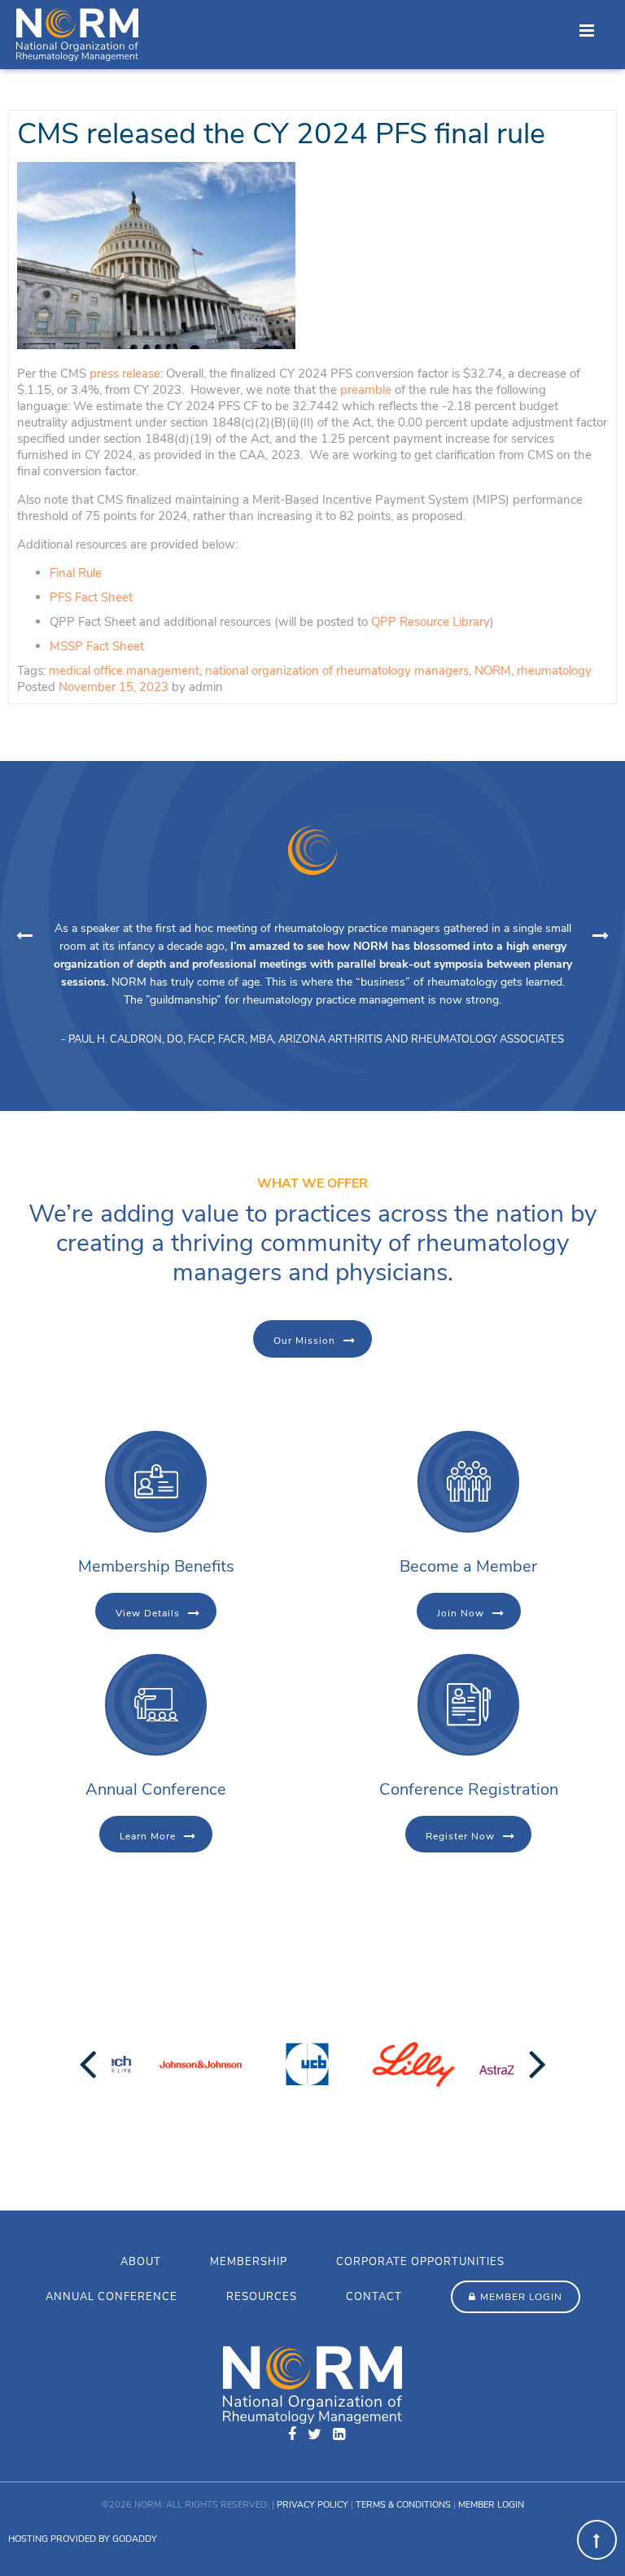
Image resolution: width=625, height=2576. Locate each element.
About (141, 2262)
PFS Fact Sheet (91, 597)
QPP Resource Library (431, 622)
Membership (249, 2262)
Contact (374, 2297)
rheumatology (554, 671)
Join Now (461, 1613)
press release (125, 374)
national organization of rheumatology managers (337, 671)
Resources (262, 2297)
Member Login (521, 2297)
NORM (493, 671)
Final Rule (77, 573)
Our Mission (304, 1340)
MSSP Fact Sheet (97, 646)
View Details (148, 1613)
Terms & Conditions (403, 2505)
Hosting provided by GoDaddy (83, 2539)
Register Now (460, 1836)
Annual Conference (111, 2297)
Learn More (148, 1836)
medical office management (124, 671)
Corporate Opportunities (420, 2262)
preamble (366, 390)
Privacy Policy (312, 2505)
